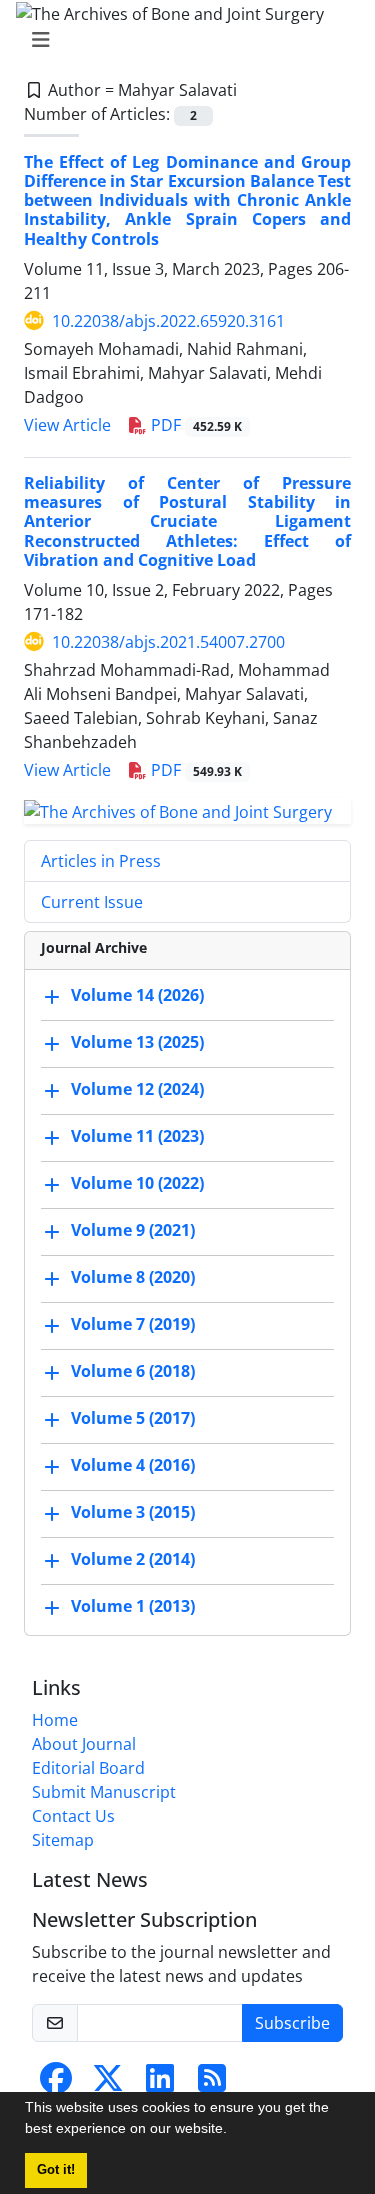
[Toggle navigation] (181, 40)
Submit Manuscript (104, 1792)
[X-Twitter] (108, 2084)
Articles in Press (101, 861)
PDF (194, 425)
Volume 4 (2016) (133, 1465)
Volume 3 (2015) (133, 1512)
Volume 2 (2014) (133, 1559)
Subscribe (292, 2023)
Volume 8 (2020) (133, 1277)
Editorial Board (88, 1768)
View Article (67, 425)
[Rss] (212, 2084)
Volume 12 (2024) (137, 1089)
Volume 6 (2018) (133, 1371)
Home (55, 1720)
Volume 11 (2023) (137, 1136)
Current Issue (92, 902)
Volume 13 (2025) (137, 1042)
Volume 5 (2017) (133, 1418)
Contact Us (73, 1816)
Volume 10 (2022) (137, 1183)
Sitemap (63, 1840)
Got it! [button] (56, 2170)
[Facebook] (56, 2084)
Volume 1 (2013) (133, 1606)
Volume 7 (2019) (133, 1324)
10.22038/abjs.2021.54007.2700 (168, 642)
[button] (234, 2131)
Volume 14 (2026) (137, 995)
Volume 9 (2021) (133, 1230)
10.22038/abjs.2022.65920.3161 (168, 321)
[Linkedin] (160, 2084)
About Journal (84, 1744)
